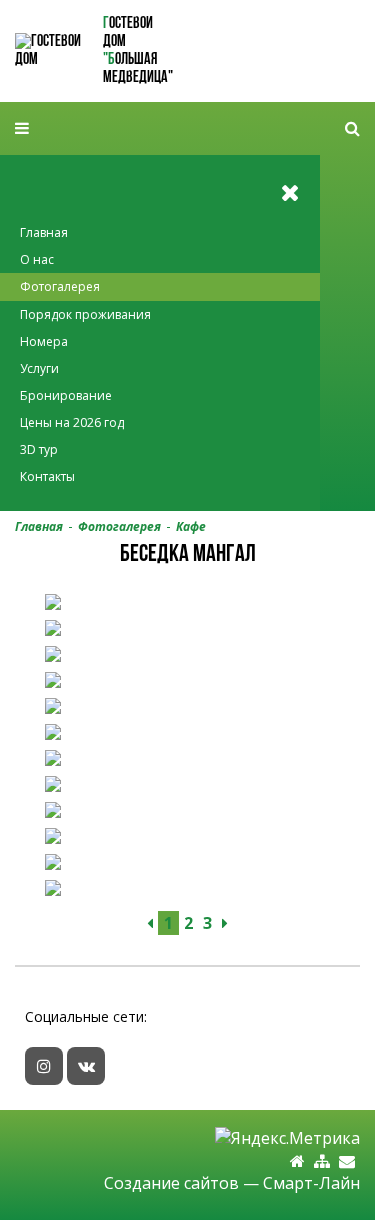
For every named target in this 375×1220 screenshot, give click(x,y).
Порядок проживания (85, 314)
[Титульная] (297, 1161)
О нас (37, 259)
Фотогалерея (60, 286)
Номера (44, 341)
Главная (44, 232)
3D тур (39, 449)
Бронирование (66, 395)
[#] (352, 128)
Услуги (39, 368)
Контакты (47, 476)
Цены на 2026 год (72, 422)
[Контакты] (347, 1161)
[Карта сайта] (322, 1161)
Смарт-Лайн (311, 1183)
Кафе (191, 526)
